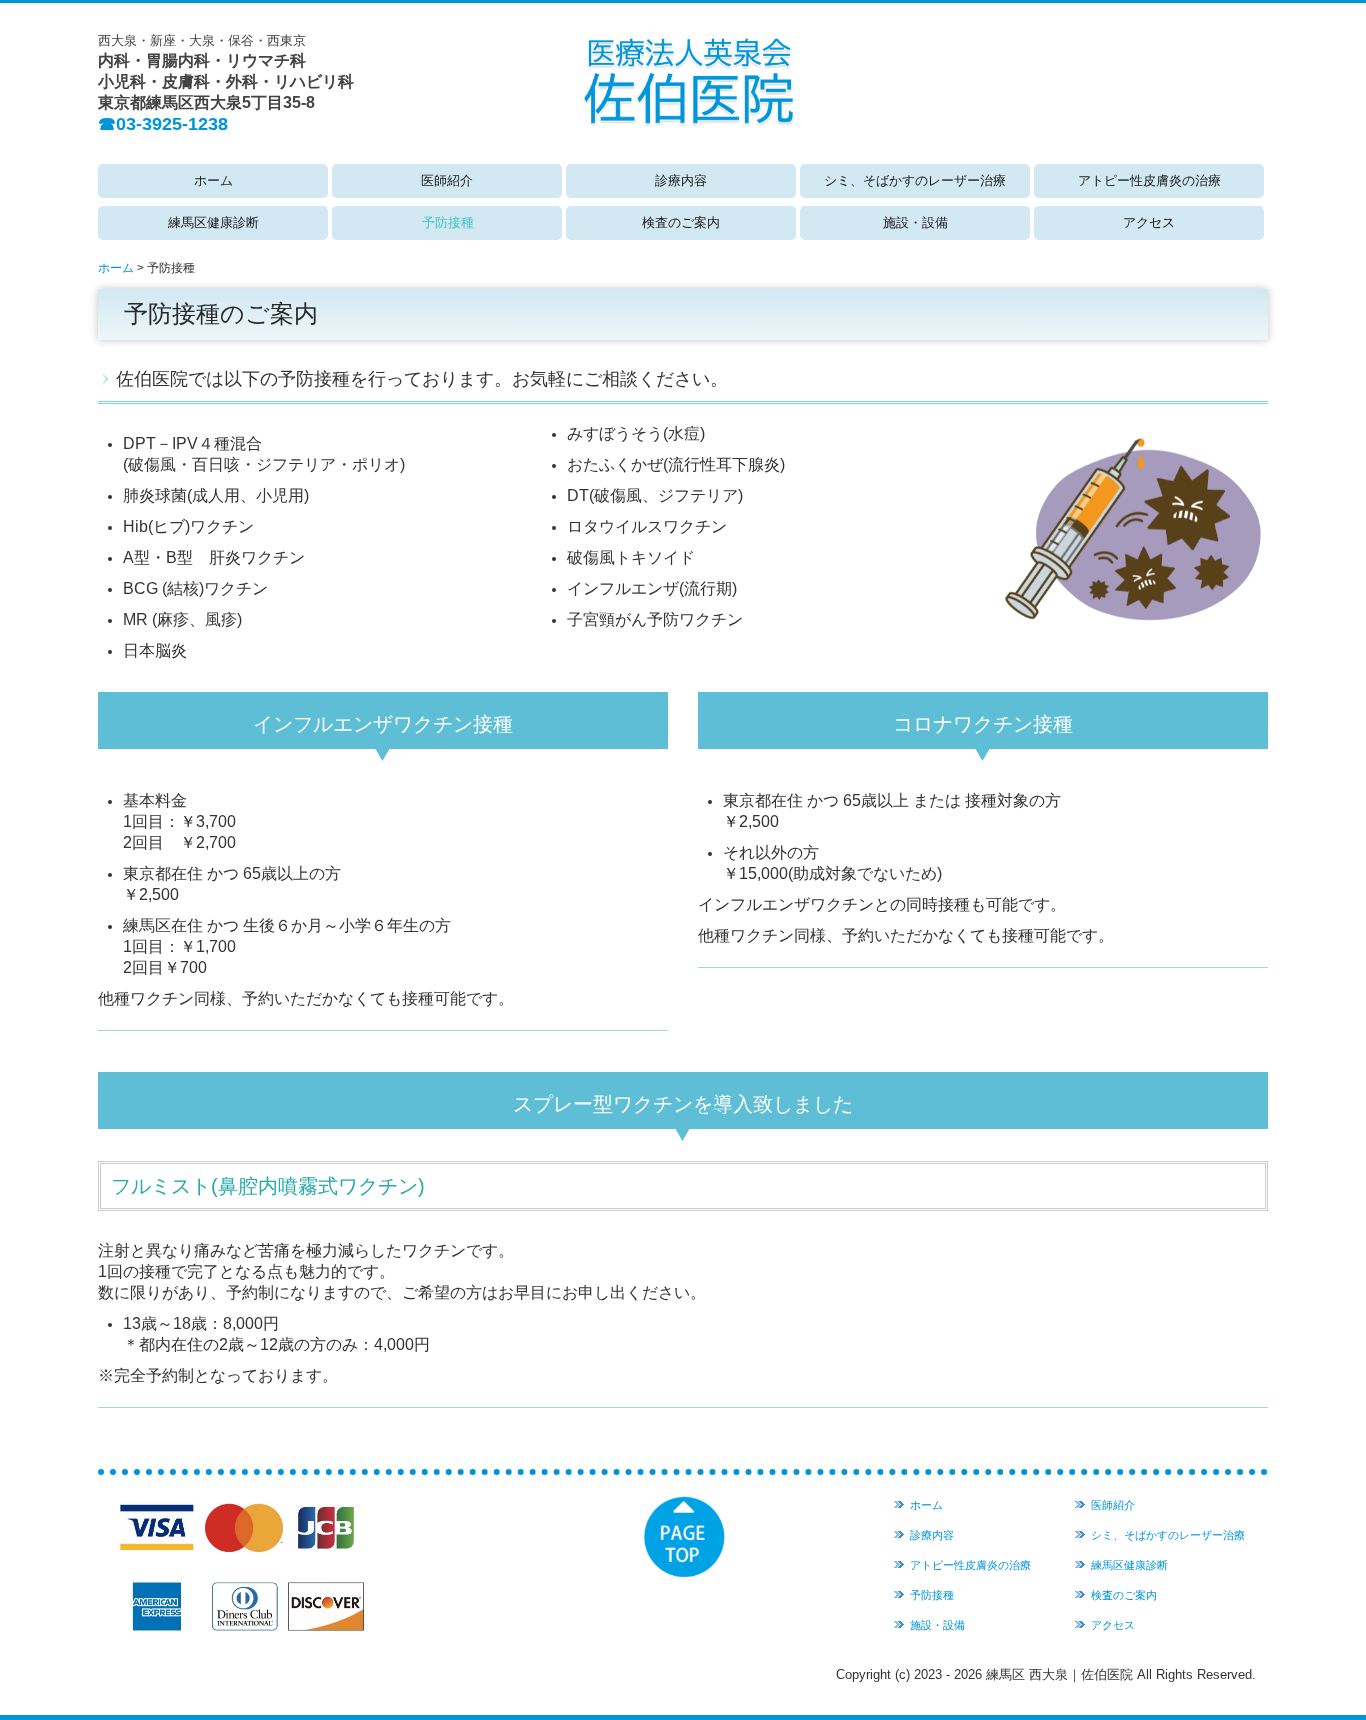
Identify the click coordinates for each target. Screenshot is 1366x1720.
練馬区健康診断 (213, 222)
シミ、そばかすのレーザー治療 (915, 180)
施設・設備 (915, 222)
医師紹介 (447, 180)
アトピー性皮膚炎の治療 (1149, 180)
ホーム (213, 180)
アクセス (1149, 222)
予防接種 (448, 222)
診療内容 (681, 180)
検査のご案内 (681, 222)
